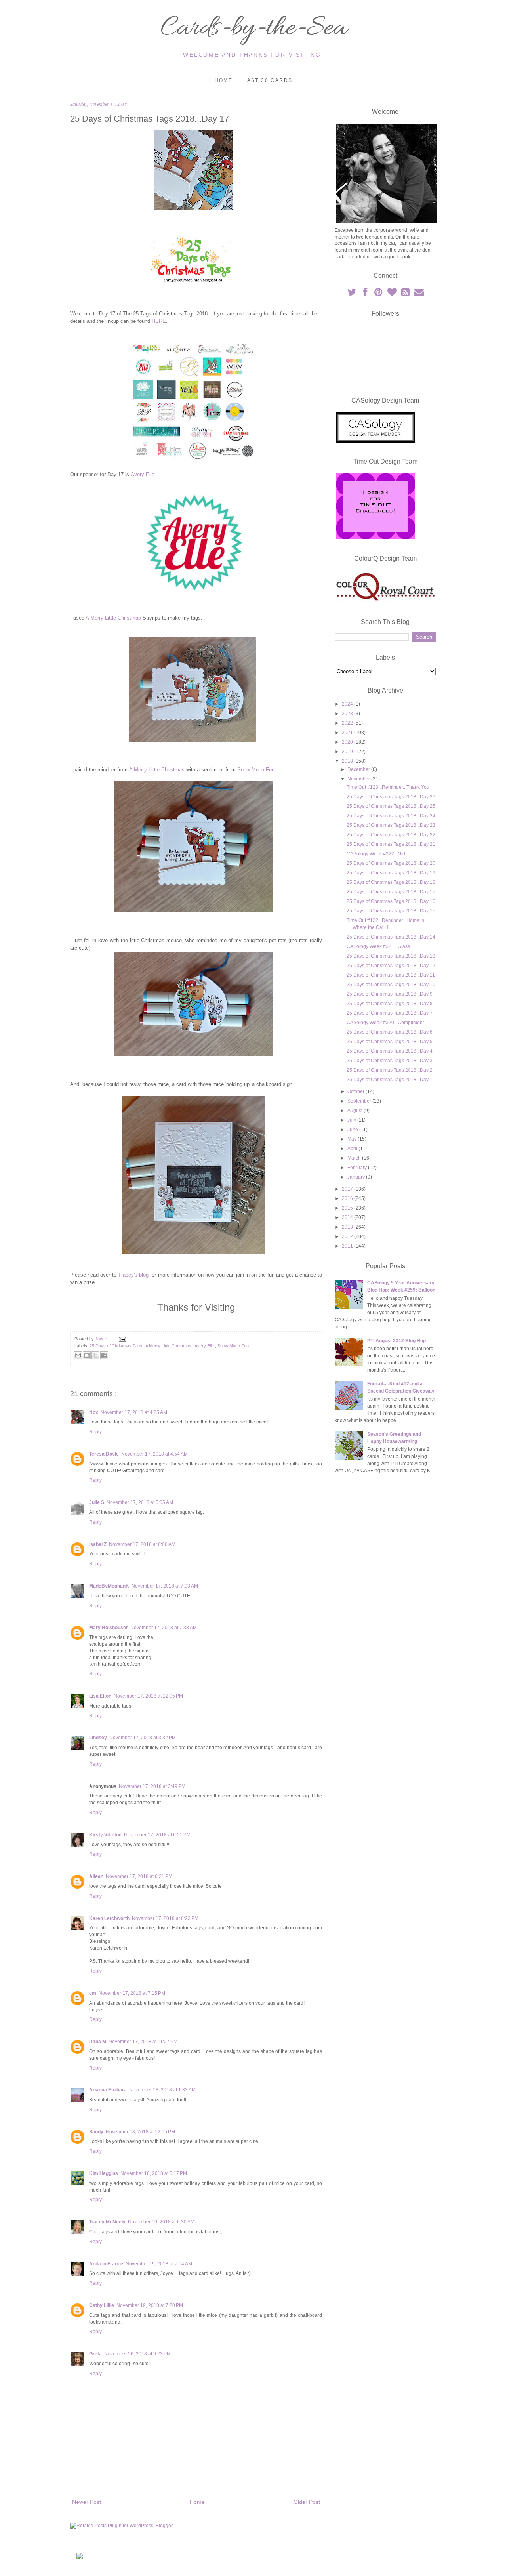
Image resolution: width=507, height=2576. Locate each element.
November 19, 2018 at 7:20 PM (150, 2305)
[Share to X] (95, 1355)
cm (93, 1993)
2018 (348, 761)
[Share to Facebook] (104, 1355)
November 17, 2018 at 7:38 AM (164, 1628)
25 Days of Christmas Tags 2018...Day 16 (391, 901)
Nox (94, 1412)
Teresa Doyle (104, 1454)
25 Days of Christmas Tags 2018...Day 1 (390, 1080)
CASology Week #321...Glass (378, 946)
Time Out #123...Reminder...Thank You (388, 787)
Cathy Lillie (102, 2305)
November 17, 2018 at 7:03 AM (165, 1586)
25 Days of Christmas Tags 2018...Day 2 (390, 1070)
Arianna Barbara (108, 2090)
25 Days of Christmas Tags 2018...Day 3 (390, 1061)
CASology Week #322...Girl (376, 854)
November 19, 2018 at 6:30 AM (161, 2222)
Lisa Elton (100, 1696)
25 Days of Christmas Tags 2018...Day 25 (391, 806)
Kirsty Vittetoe (105, 1835)
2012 (348, 1236)
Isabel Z (98, 1544)
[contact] (419, 294)
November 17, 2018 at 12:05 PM (148, 1696)
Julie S (97, 1502)
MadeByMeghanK (109, 1586)
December (359, 769)
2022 (348, 723)
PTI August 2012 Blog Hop (396, 1341)
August (355, 1111)
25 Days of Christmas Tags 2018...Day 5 (390, 1042)
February (358, 1168)
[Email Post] (121, 1339)
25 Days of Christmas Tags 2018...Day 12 (391, 966)
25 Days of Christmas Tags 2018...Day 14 (391, 937)
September (360, 1101)
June (353, 1130)
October (356, 1091)
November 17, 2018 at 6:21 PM (157, 1835)
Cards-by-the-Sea (253, 29)
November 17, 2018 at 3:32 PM (143, 1738)
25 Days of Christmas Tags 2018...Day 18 (391, 882)
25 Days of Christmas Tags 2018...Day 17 (391, 892)
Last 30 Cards (268, 80)
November (359, 779)
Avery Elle (143, 474)
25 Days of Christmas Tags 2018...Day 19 (391, 873)
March (355, 1158)
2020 (348, 742)
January (357, 1177)
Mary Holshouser (109, 1628)
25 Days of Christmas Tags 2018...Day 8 (390, 1004)
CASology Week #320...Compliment (385, 1023)
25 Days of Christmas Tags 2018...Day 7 (390, 1013)
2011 (348, 1246)
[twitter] (352, 294)
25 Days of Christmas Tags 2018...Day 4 (390, 1051)
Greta (95, 2354)
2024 (348, 704)
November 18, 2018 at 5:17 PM (154, 2173)
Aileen (96, 1876)
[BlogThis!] (87, 1355)
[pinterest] (379, 294)
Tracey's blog (133, 1275)
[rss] (406, 294)
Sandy (96, 2132)
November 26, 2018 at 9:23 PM (137, 2354)
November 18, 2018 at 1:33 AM (162, 2090)
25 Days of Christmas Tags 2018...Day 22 (391, 835)
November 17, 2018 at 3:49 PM (152, 1786)
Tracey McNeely (107, 2222)
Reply (95, 1432)
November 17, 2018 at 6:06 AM (142, 1544)
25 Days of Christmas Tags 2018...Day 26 (391, 797)
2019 (348, 752)
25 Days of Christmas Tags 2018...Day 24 (391, 816)
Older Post (307, 2502)
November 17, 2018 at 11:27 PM (143, 2042)
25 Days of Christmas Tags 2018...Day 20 (391, 863)
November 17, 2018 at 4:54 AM (154, 1454)
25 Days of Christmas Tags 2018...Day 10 (391, 985)
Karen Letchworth (109, 1918)
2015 (348, 1208)
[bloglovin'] (393, 294)
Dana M (98, 2042)
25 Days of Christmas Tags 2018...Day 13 (391, 956)
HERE (159, 321)
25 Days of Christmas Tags (116, 1346)
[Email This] (78, 1355)
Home (224, 80)
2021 (348, 733)
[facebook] (366, 294)
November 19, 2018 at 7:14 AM (159, 2264)
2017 (348, 1189)
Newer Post (87, 2502)
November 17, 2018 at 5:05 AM (140, 1502)
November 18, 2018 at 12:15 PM (140, 2132)
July (352, 1120)
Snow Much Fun (256, 770)
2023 (348, 714)
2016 (348, 1198)
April (353, 1149)
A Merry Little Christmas (113, 618)
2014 (348, 1217)
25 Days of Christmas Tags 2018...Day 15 (391, 911)
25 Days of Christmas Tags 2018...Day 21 (391, 844)
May (353, 1139)
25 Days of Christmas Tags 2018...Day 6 (390, 1032)
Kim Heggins (104, 2173)
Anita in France (106, 2264)
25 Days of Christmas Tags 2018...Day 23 (391, 825)
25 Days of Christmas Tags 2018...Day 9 (390, 994)
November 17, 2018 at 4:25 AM (134, 1412)
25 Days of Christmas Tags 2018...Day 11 (391, 975)
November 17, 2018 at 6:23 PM (165, 1918)
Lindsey (98, 1738)
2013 (348, 1227)
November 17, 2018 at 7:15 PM (132, 1993)
